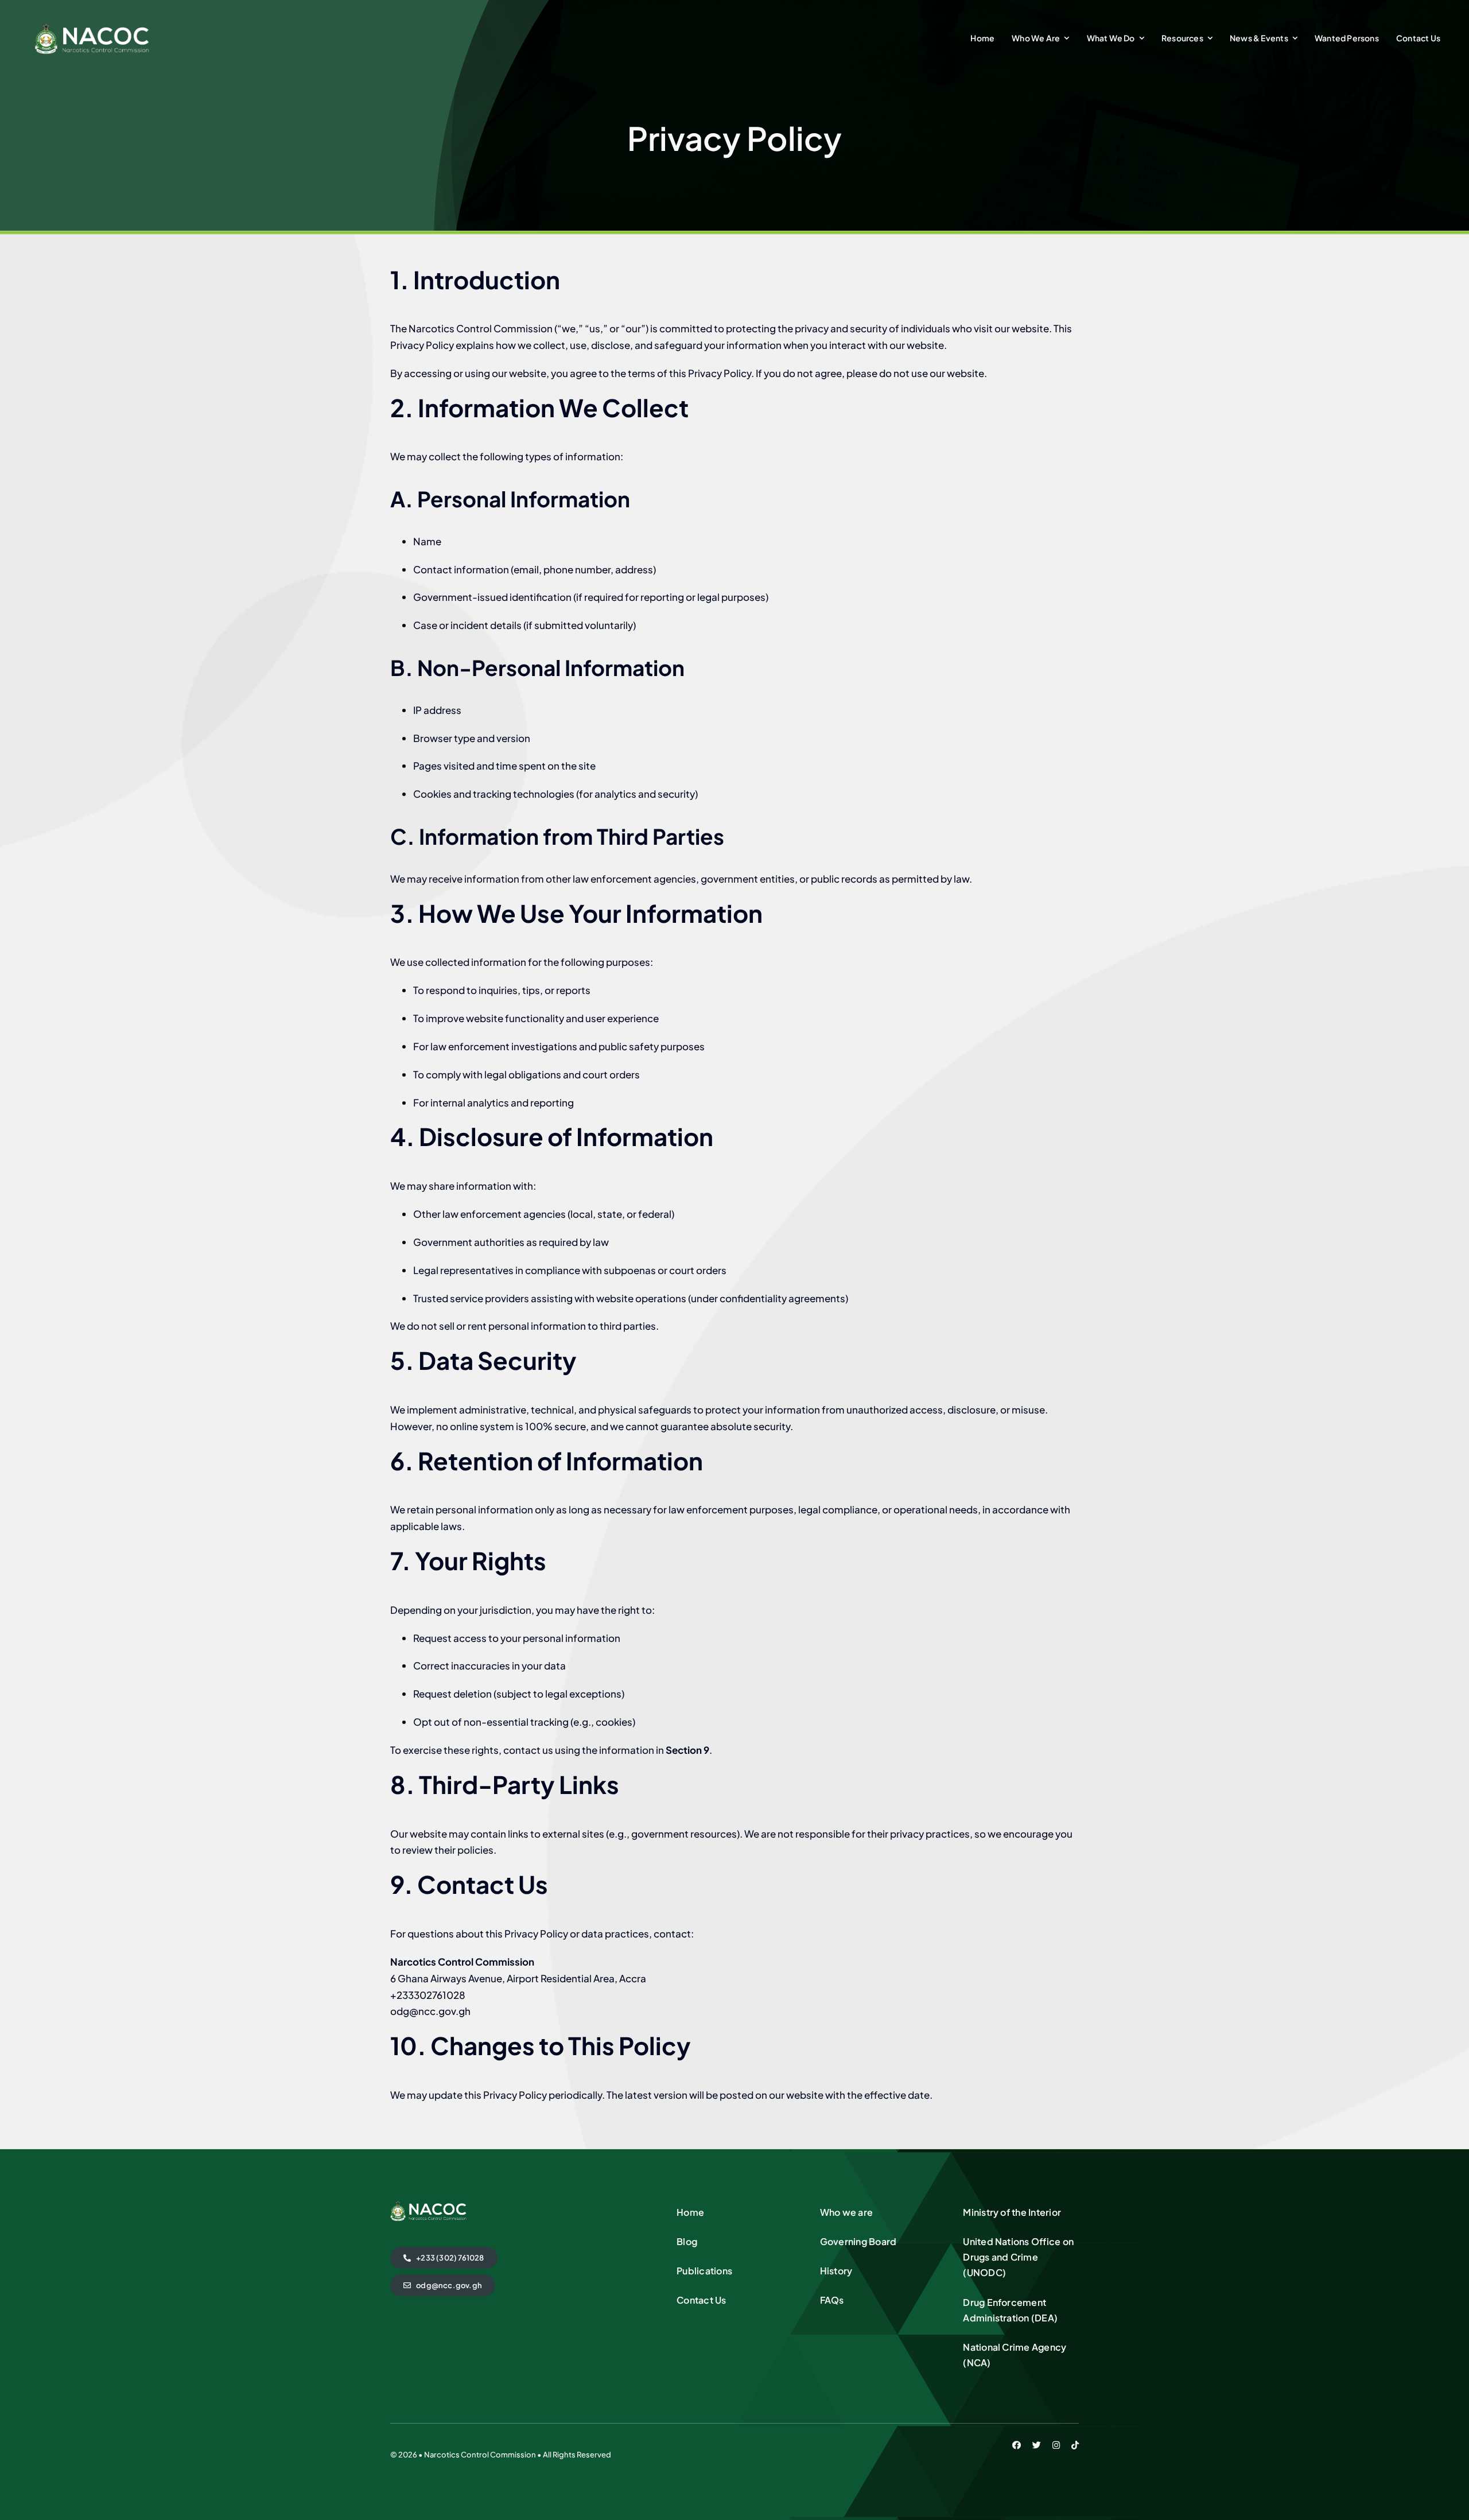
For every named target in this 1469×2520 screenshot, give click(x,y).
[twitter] (1037, 2445)
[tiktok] (1075, 2445)
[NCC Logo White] (92, 28)
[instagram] (1056, 2445)
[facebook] (1017, 2445)
